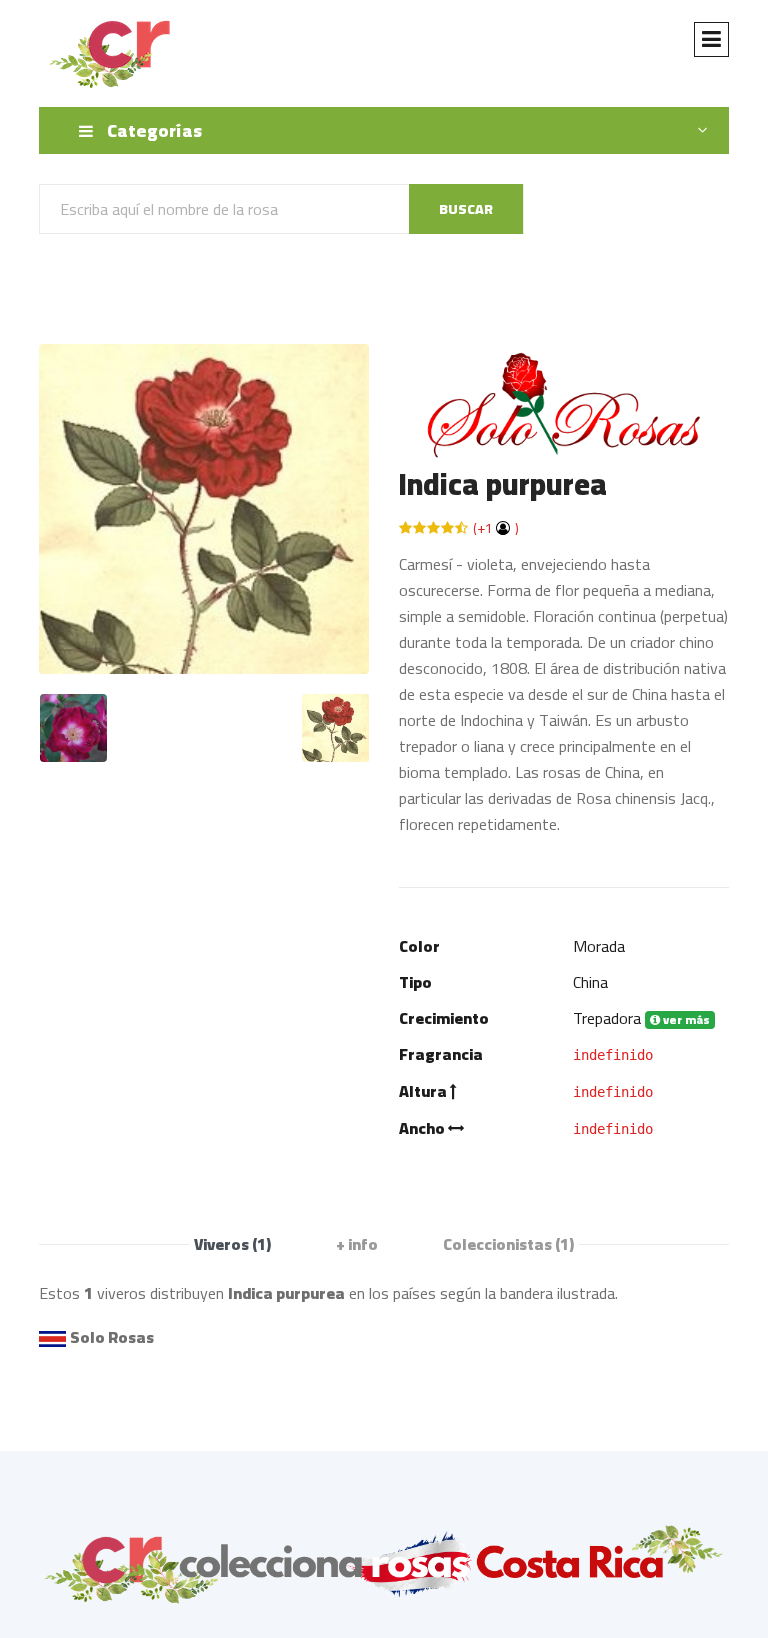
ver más (685, 1020)
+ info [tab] (357, 1244)
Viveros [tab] (232, 1244)
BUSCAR (466, 209)
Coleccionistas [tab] (508, 1244)
